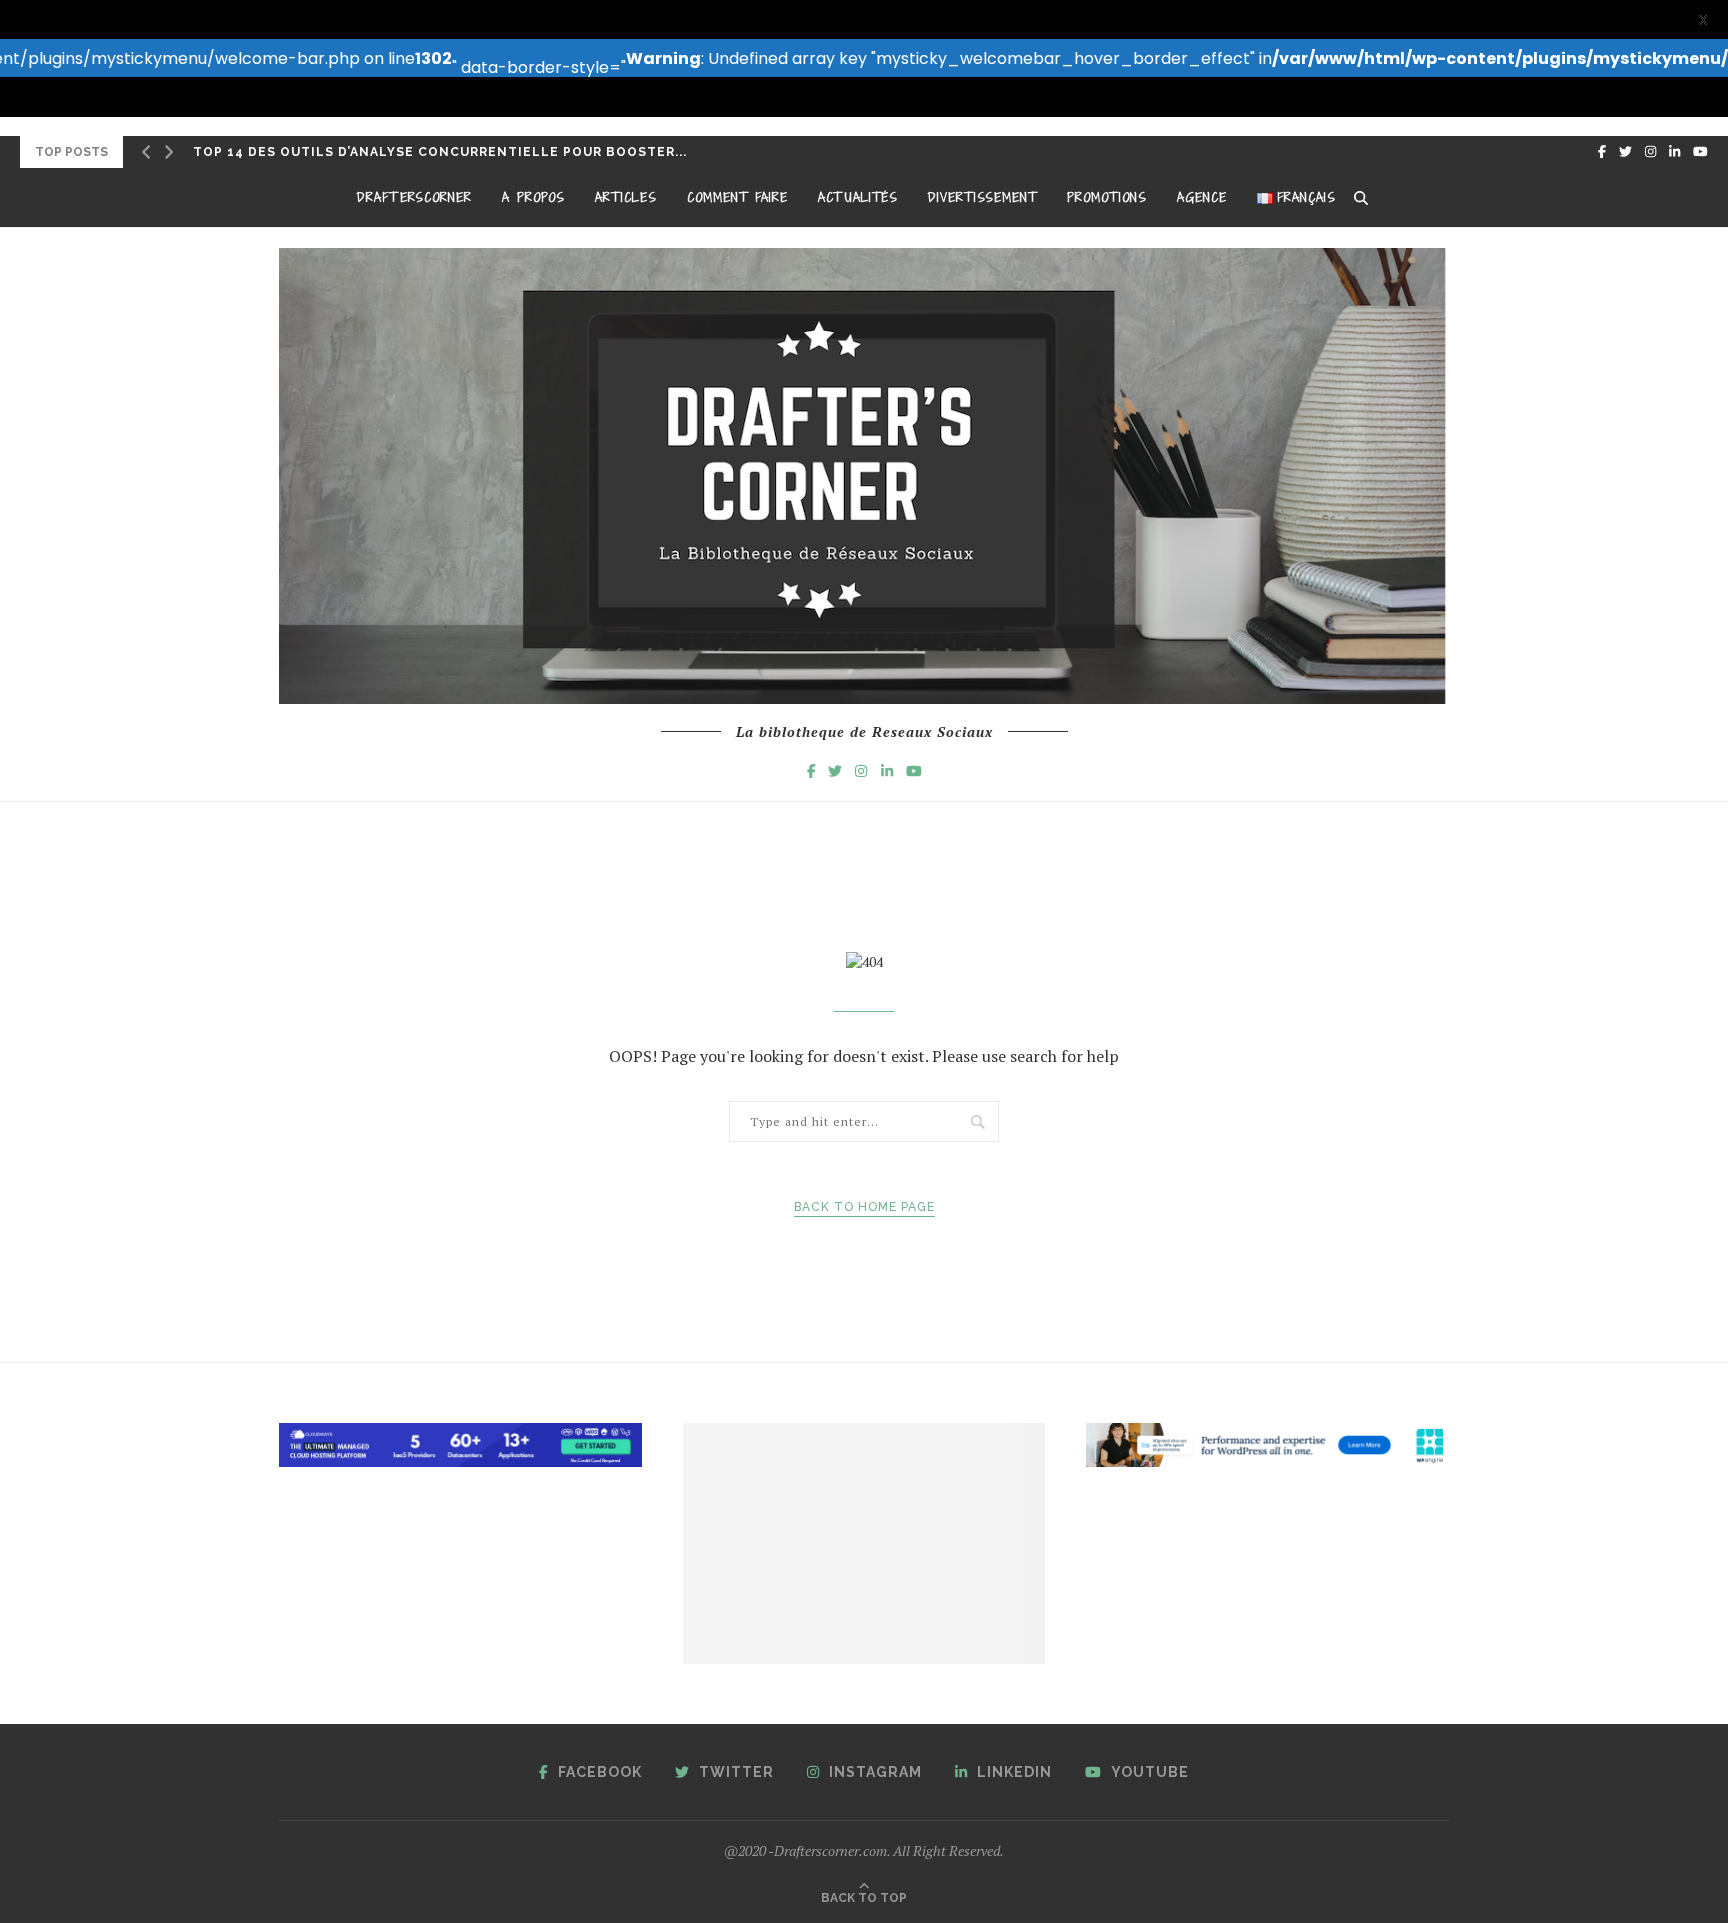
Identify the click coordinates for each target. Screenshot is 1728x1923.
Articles (626, 197)
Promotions (1107, 197)
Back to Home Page (864, 1207)
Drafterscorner (414, 197)
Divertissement (982, 197)
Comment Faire (737, 197)
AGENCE (1202, 197)
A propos (533, 197)
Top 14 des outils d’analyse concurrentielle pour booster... (440, 152)
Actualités (858, 197)
